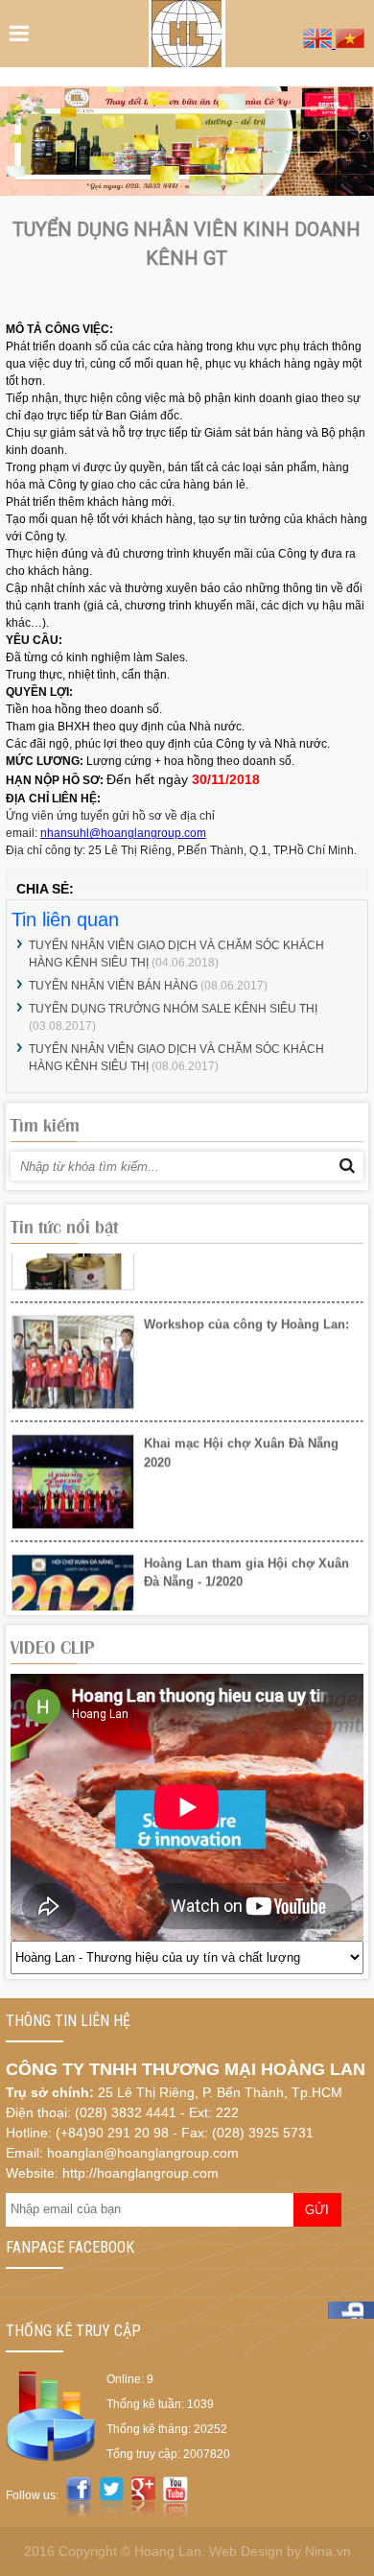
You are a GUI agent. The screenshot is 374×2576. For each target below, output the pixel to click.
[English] (319, 43)
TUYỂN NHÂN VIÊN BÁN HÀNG (115, 986)
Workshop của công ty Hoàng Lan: (246, 1268)
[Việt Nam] (350, 43)
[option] (187, 1312)
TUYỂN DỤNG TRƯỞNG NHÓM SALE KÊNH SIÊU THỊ (173, 1009)
